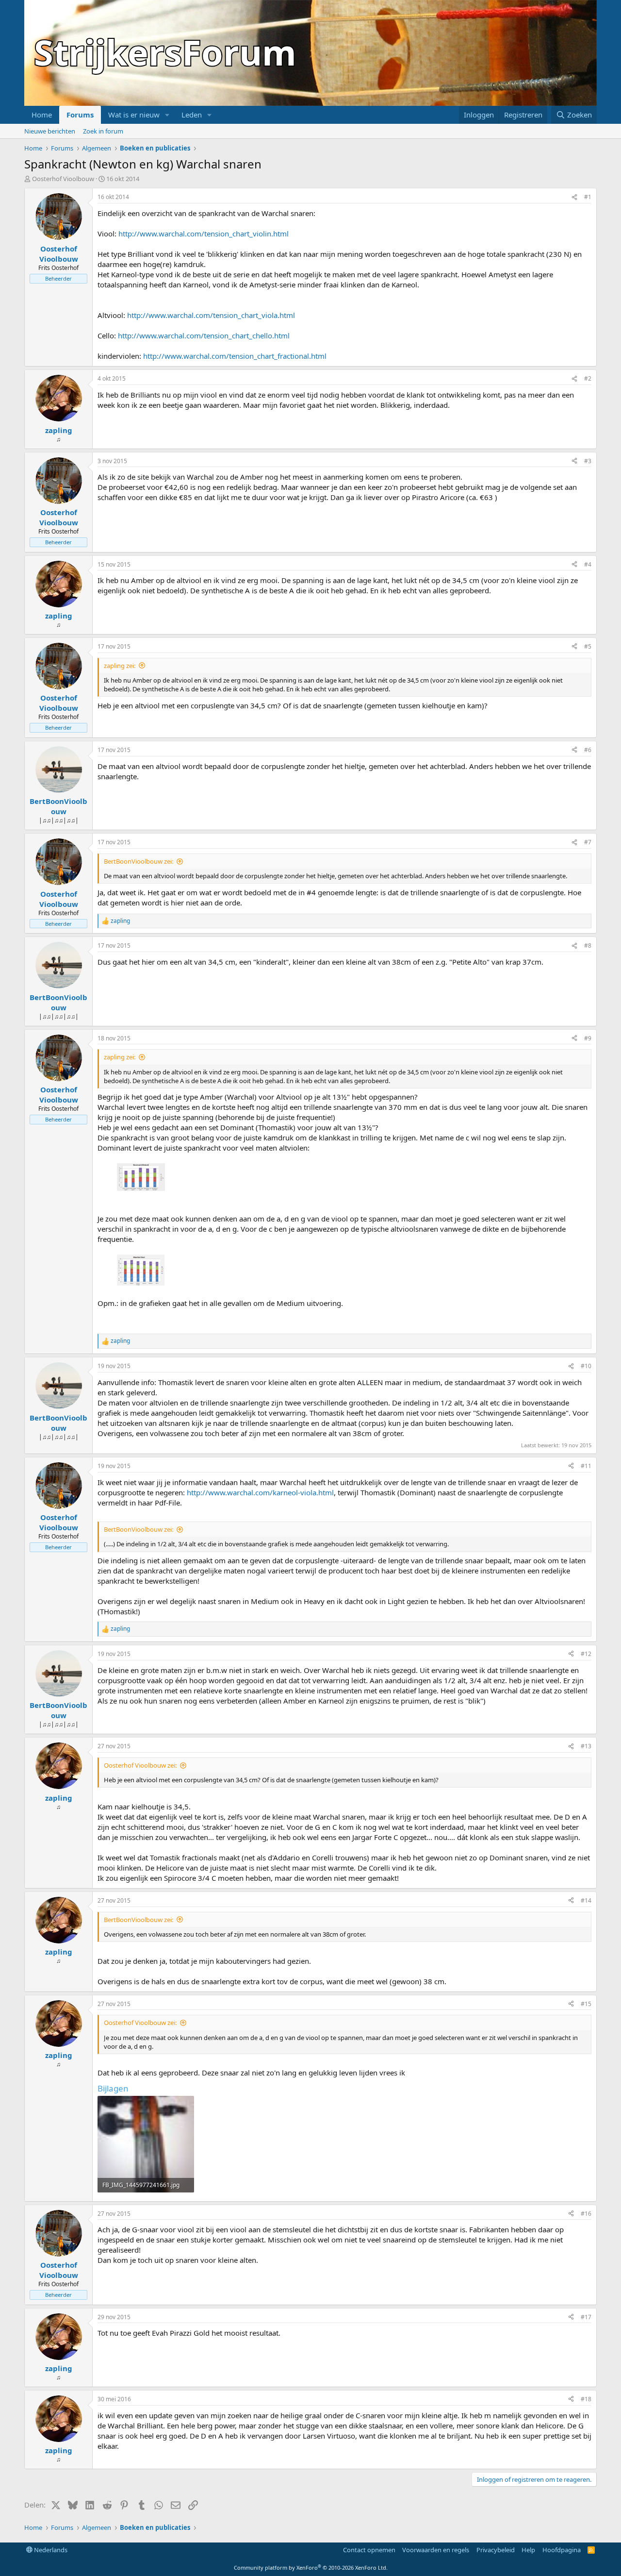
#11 (586, 1466)
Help (528, 2550)
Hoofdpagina (562, 2550)
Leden (192, 115)
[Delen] (574, 197)
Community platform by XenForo (311, 2568)
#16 (586, 2214)
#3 (588, 461)
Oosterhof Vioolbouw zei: (140, 1765)
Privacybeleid (496, 2550)
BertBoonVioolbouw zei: (139, 861)
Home (42, 115)
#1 (588, 197)
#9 (588, 1038)
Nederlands (50, 2550)
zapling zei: (120, 666)
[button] (167, 115)
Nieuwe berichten (50, 131)
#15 (586, 2004)
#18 (586, 2399)
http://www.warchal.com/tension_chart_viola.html (211, 315)
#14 (586, 1900)
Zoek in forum (103, 131)
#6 (588, 750)
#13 (586, 1746)
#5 (588, 646)
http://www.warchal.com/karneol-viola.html (260, 1492)
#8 (588, 945)
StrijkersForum (165, 52)
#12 (586, 1654)
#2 (588, 378)
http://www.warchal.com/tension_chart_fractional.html (235, 356)
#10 (586, 1366)
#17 (586, 2317)
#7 (588, 842)
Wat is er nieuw (134, 115)
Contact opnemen (369, 2550)
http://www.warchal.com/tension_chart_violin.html (204, 234)
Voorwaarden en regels (436, 2550)
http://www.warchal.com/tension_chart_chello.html (204, 335)
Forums (80, 115)
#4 (588, 564)
